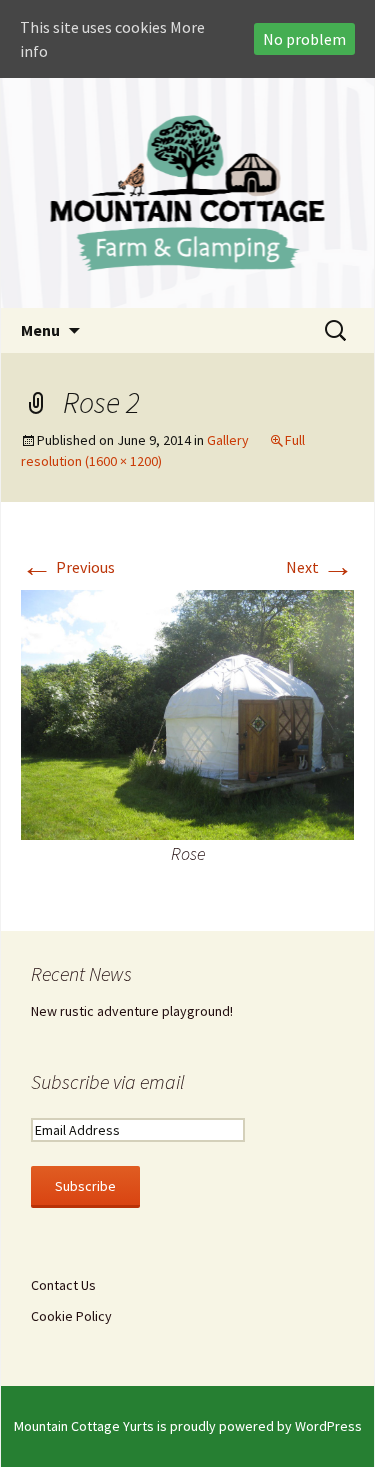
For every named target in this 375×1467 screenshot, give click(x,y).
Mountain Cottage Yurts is (92, 1426)
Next (320, 567)
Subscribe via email (108, 1081)
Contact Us (63, 1285)
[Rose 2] (187, 713)
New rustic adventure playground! (132, 1011)
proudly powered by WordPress (266, 1426)
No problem (304, 39)
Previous (68, 567)
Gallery (228, 440)
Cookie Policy (71, 1316)
